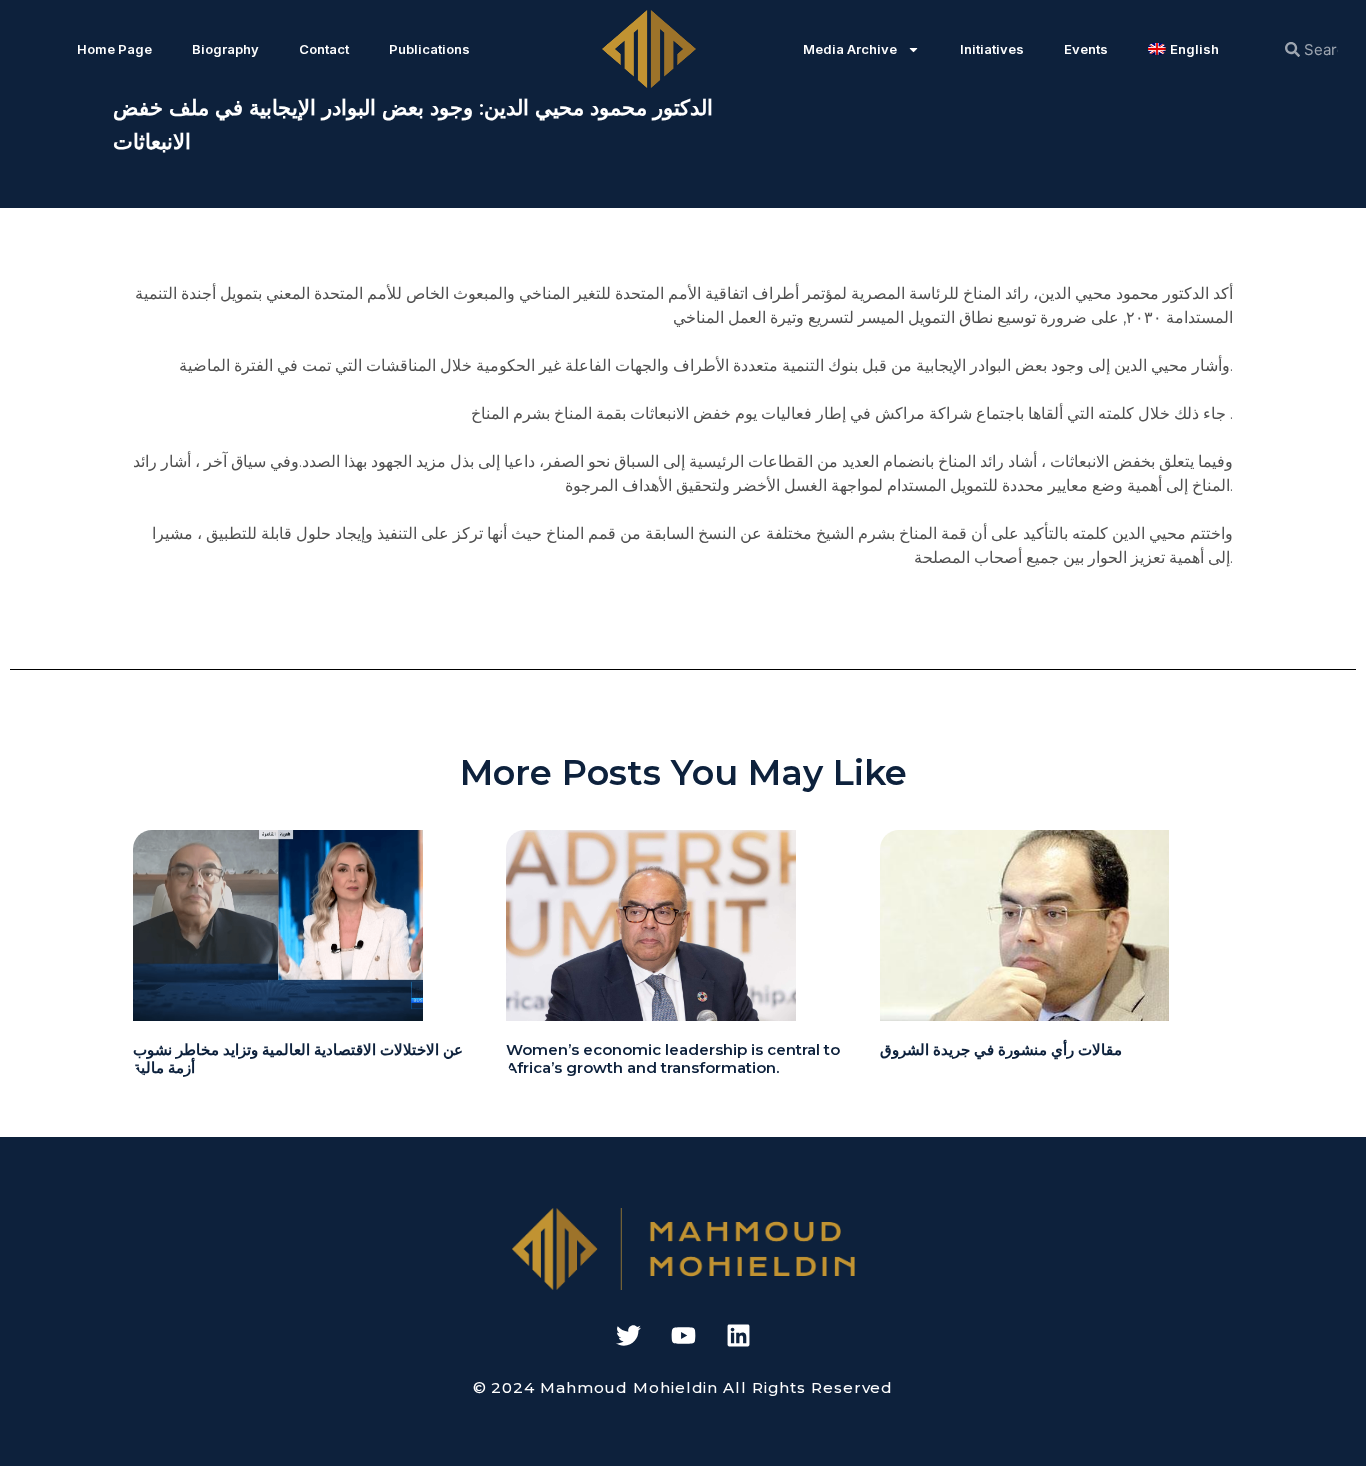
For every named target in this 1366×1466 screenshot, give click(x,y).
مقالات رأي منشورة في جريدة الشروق (1001, 1049)
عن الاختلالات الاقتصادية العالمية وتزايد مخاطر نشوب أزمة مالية (298, 1058)
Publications (429, 49)
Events (1086, 49)
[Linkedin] (738, 1335)
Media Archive (850, 49)
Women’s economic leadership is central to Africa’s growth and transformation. (673, 1058)
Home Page (114, 49)
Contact (324, 49)
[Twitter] (628, 1335)
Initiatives (992, 49)
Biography (225, 49)
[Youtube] (683, 1335)
